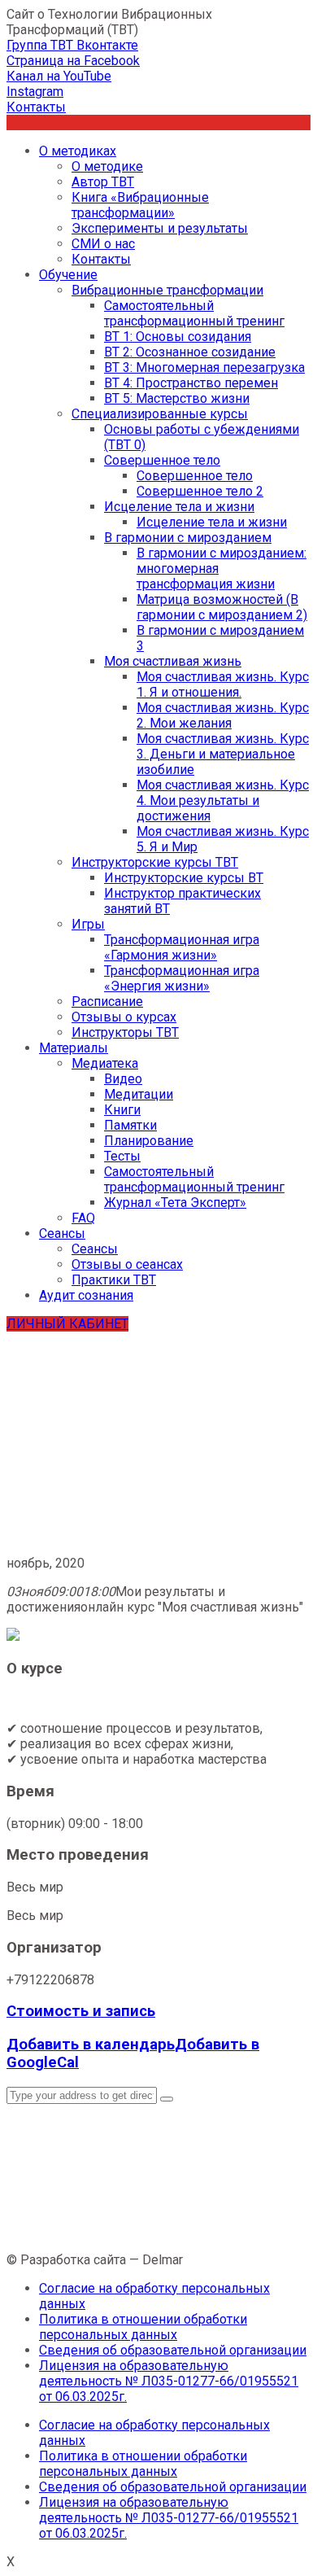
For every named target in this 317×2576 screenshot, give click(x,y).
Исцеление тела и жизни (179, 507)
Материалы (74, 1048)
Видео (123, 1079)
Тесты (122, 1156)
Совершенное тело (162, 460)
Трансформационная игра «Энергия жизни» (182, 978)
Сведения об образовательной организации (173, 2350)
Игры (88, 924)
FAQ (83, 1218)
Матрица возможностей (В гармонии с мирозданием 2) (222, 607)
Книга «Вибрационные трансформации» (140, 205)
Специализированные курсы (160, 414)
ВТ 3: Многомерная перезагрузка (204, 367)
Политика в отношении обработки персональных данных (143, 2327)
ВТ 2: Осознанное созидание (190, 352)
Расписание (107, 1002)
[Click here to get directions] (167, 2099)
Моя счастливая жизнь (173, 661)
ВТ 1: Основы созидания (178, 337)
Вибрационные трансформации (167, 290)
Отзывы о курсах (124, 1017)
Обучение (68, 275)
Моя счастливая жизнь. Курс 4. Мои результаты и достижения (223, 800)
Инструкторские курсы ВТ (184, 878)
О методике (107, 166)
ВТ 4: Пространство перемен (191, 383)
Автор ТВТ (103, 182)
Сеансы (62, 1233)
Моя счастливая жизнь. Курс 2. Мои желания (223, 715)
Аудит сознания (86, 1295)
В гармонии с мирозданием (188, 538)
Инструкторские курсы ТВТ (155, 862)
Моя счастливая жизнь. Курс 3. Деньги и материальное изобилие (223, 754)
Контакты (101, 259)
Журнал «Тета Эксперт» (175, 1203)
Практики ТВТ (114, 1280)
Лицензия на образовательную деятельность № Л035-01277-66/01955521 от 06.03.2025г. (169, 2381)
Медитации (139, 1094)
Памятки (130, 1125)
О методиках (78, 151)
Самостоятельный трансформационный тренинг (194, 313)
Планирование (149, 1141)
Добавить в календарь (91, 2045)
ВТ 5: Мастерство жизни (177, 398)
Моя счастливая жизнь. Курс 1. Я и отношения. (223, 684)
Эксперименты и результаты (160, 228)
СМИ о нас (103, 244)
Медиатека (105, 1063)
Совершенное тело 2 (200, 491)
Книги (122, 1110)
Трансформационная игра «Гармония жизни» (182, 947)
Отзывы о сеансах (127, 1264)
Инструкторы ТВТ (125, 1032)
